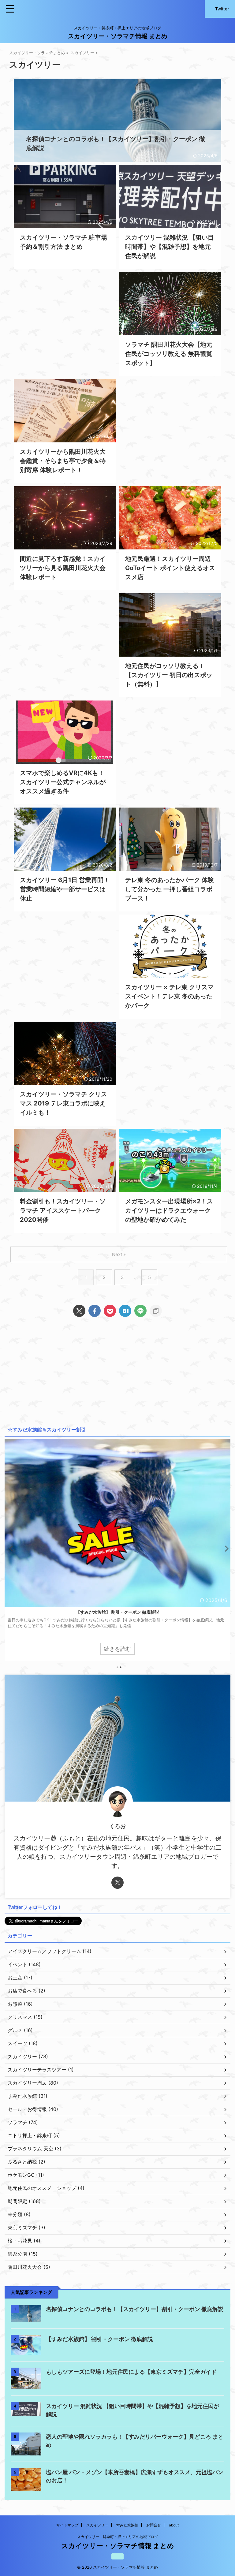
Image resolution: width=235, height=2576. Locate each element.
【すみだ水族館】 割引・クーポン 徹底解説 (99, 2339)
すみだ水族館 (127, 2525)
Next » (119, 1254)
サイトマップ (67, 2525)
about (174, 2525)
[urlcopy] (156, 1311)
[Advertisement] (65, 321)
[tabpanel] (117, 1550)
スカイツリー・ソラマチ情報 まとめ (118, 36)
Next (225, 1548)
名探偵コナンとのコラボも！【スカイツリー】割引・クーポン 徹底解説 (118, 1612)
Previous (10, 1548)
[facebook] (95, 1311)
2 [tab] (121, 1667)
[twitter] (79, 1311)
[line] (140, 1311)
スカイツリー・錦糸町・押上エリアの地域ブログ (117, 2537)
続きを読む (117, 1649)
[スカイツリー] (125, 1311)
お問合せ (154, 2525)
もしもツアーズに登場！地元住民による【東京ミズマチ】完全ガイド (131, 2372)
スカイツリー (97, 2525)
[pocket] (110, 1311)
